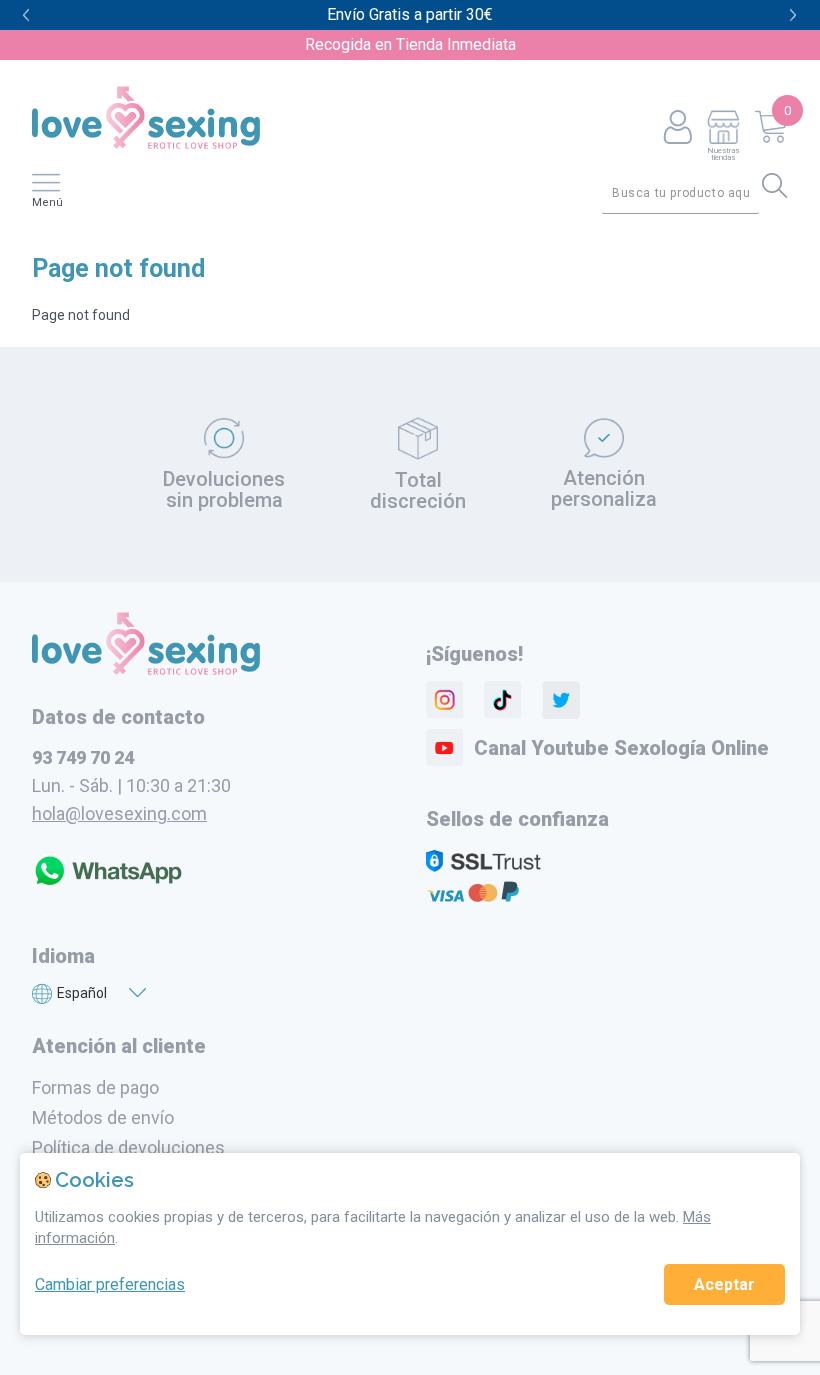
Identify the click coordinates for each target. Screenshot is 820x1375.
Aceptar (724, 1284)
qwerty (793, 15)
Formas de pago (95, 1087)
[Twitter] (561, 700)
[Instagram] (445, 700)
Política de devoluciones (128, 1147)
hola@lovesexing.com (119, 813)
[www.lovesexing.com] (146, 670)
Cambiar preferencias (110, 1284)
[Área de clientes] (677, 128)
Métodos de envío (103, 1117)
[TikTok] (503, 700)
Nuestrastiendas (723, 153)
